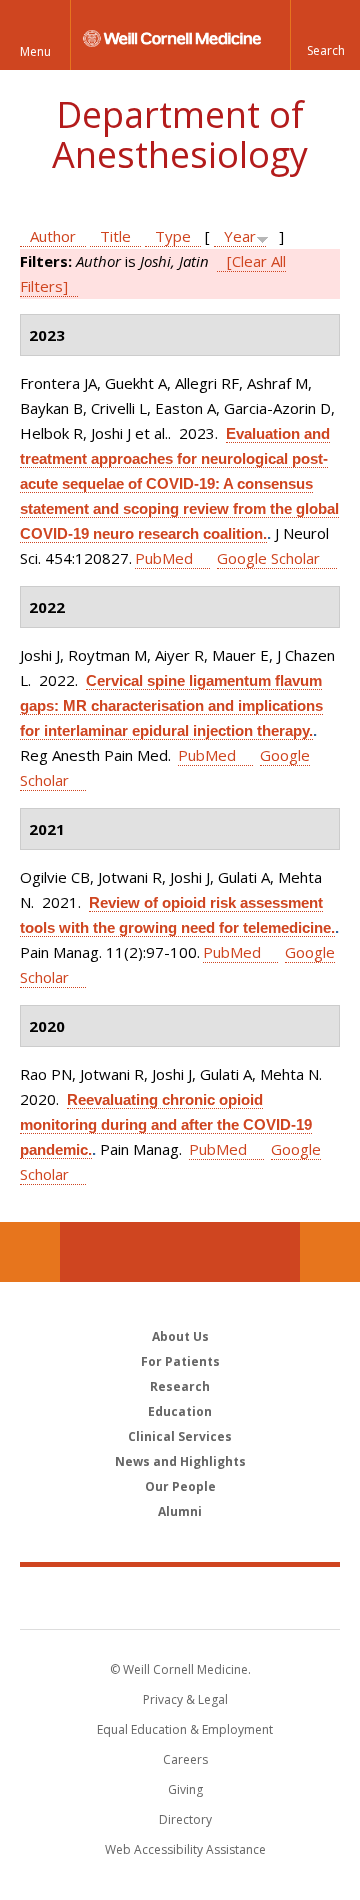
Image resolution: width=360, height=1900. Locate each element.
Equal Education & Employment (185, 1729)
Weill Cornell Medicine (180, 1597)
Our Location (30, 1252)
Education (180, 1411)
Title (115, 236)
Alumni (180, 1511)
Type (173, 236)
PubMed (164, 558)
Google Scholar (268, 558)
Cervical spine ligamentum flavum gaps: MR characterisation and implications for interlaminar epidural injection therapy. (171, 705)
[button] (325, 35)
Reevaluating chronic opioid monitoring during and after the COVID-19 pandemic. (166, 1124)
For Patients (180, 1361)
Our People (180, 1486)
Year (240, 236)
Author (53, 236)
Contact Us (330, 1252)
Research (180, 1386)
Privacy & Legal (185, 1699)
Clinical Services (180, 1436)
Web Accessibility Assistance (185, 1849)
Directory (185, 1819)
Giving (185, 1789)
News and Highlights (180, 1461)
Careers (185, 1759)
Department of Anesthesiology (180, 134)
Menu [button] (35, 51)
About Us (180, 1336)
